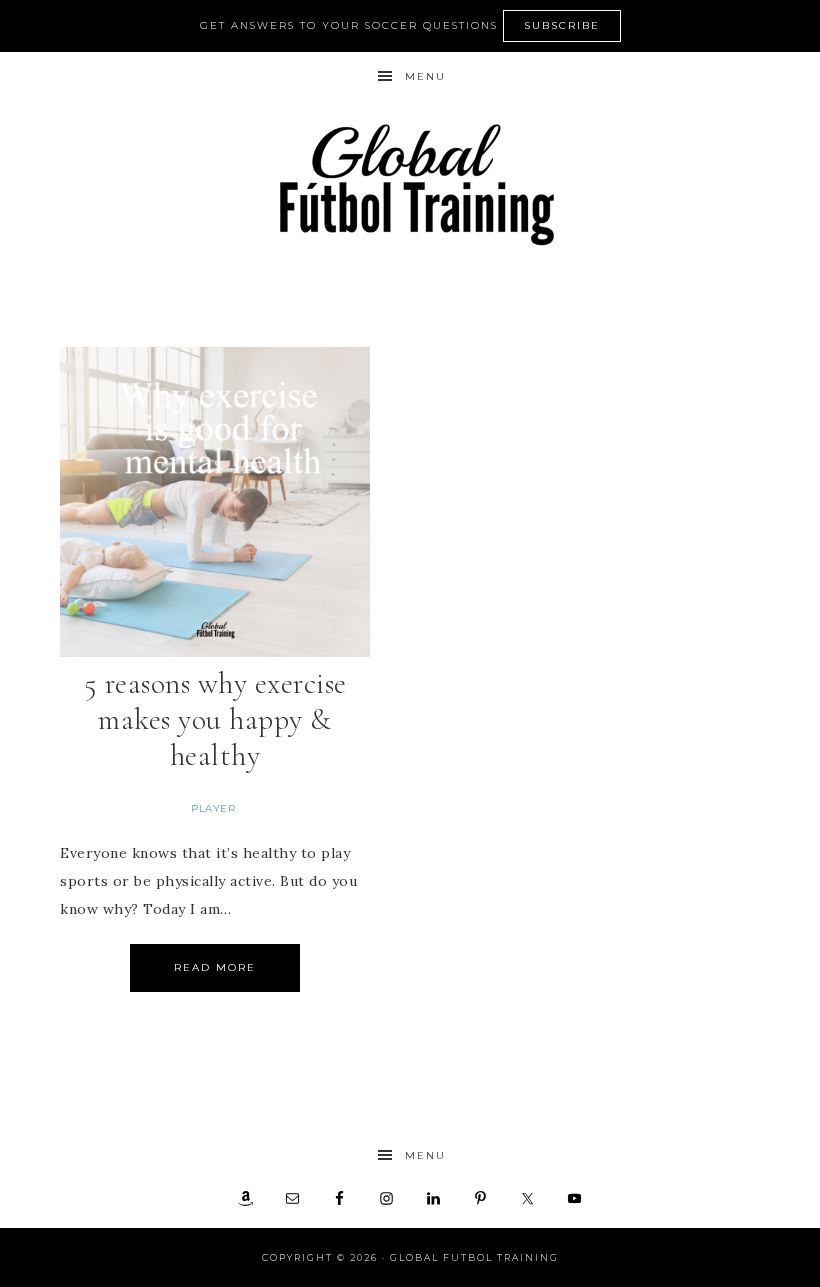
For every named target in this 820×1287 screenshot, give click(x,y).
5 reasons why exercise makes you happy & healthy (215, 719)
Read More (215, 967)
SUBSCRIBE (562, 25)
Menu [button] (425, 76)
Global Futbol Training (410, 184)
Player (213, 808)
